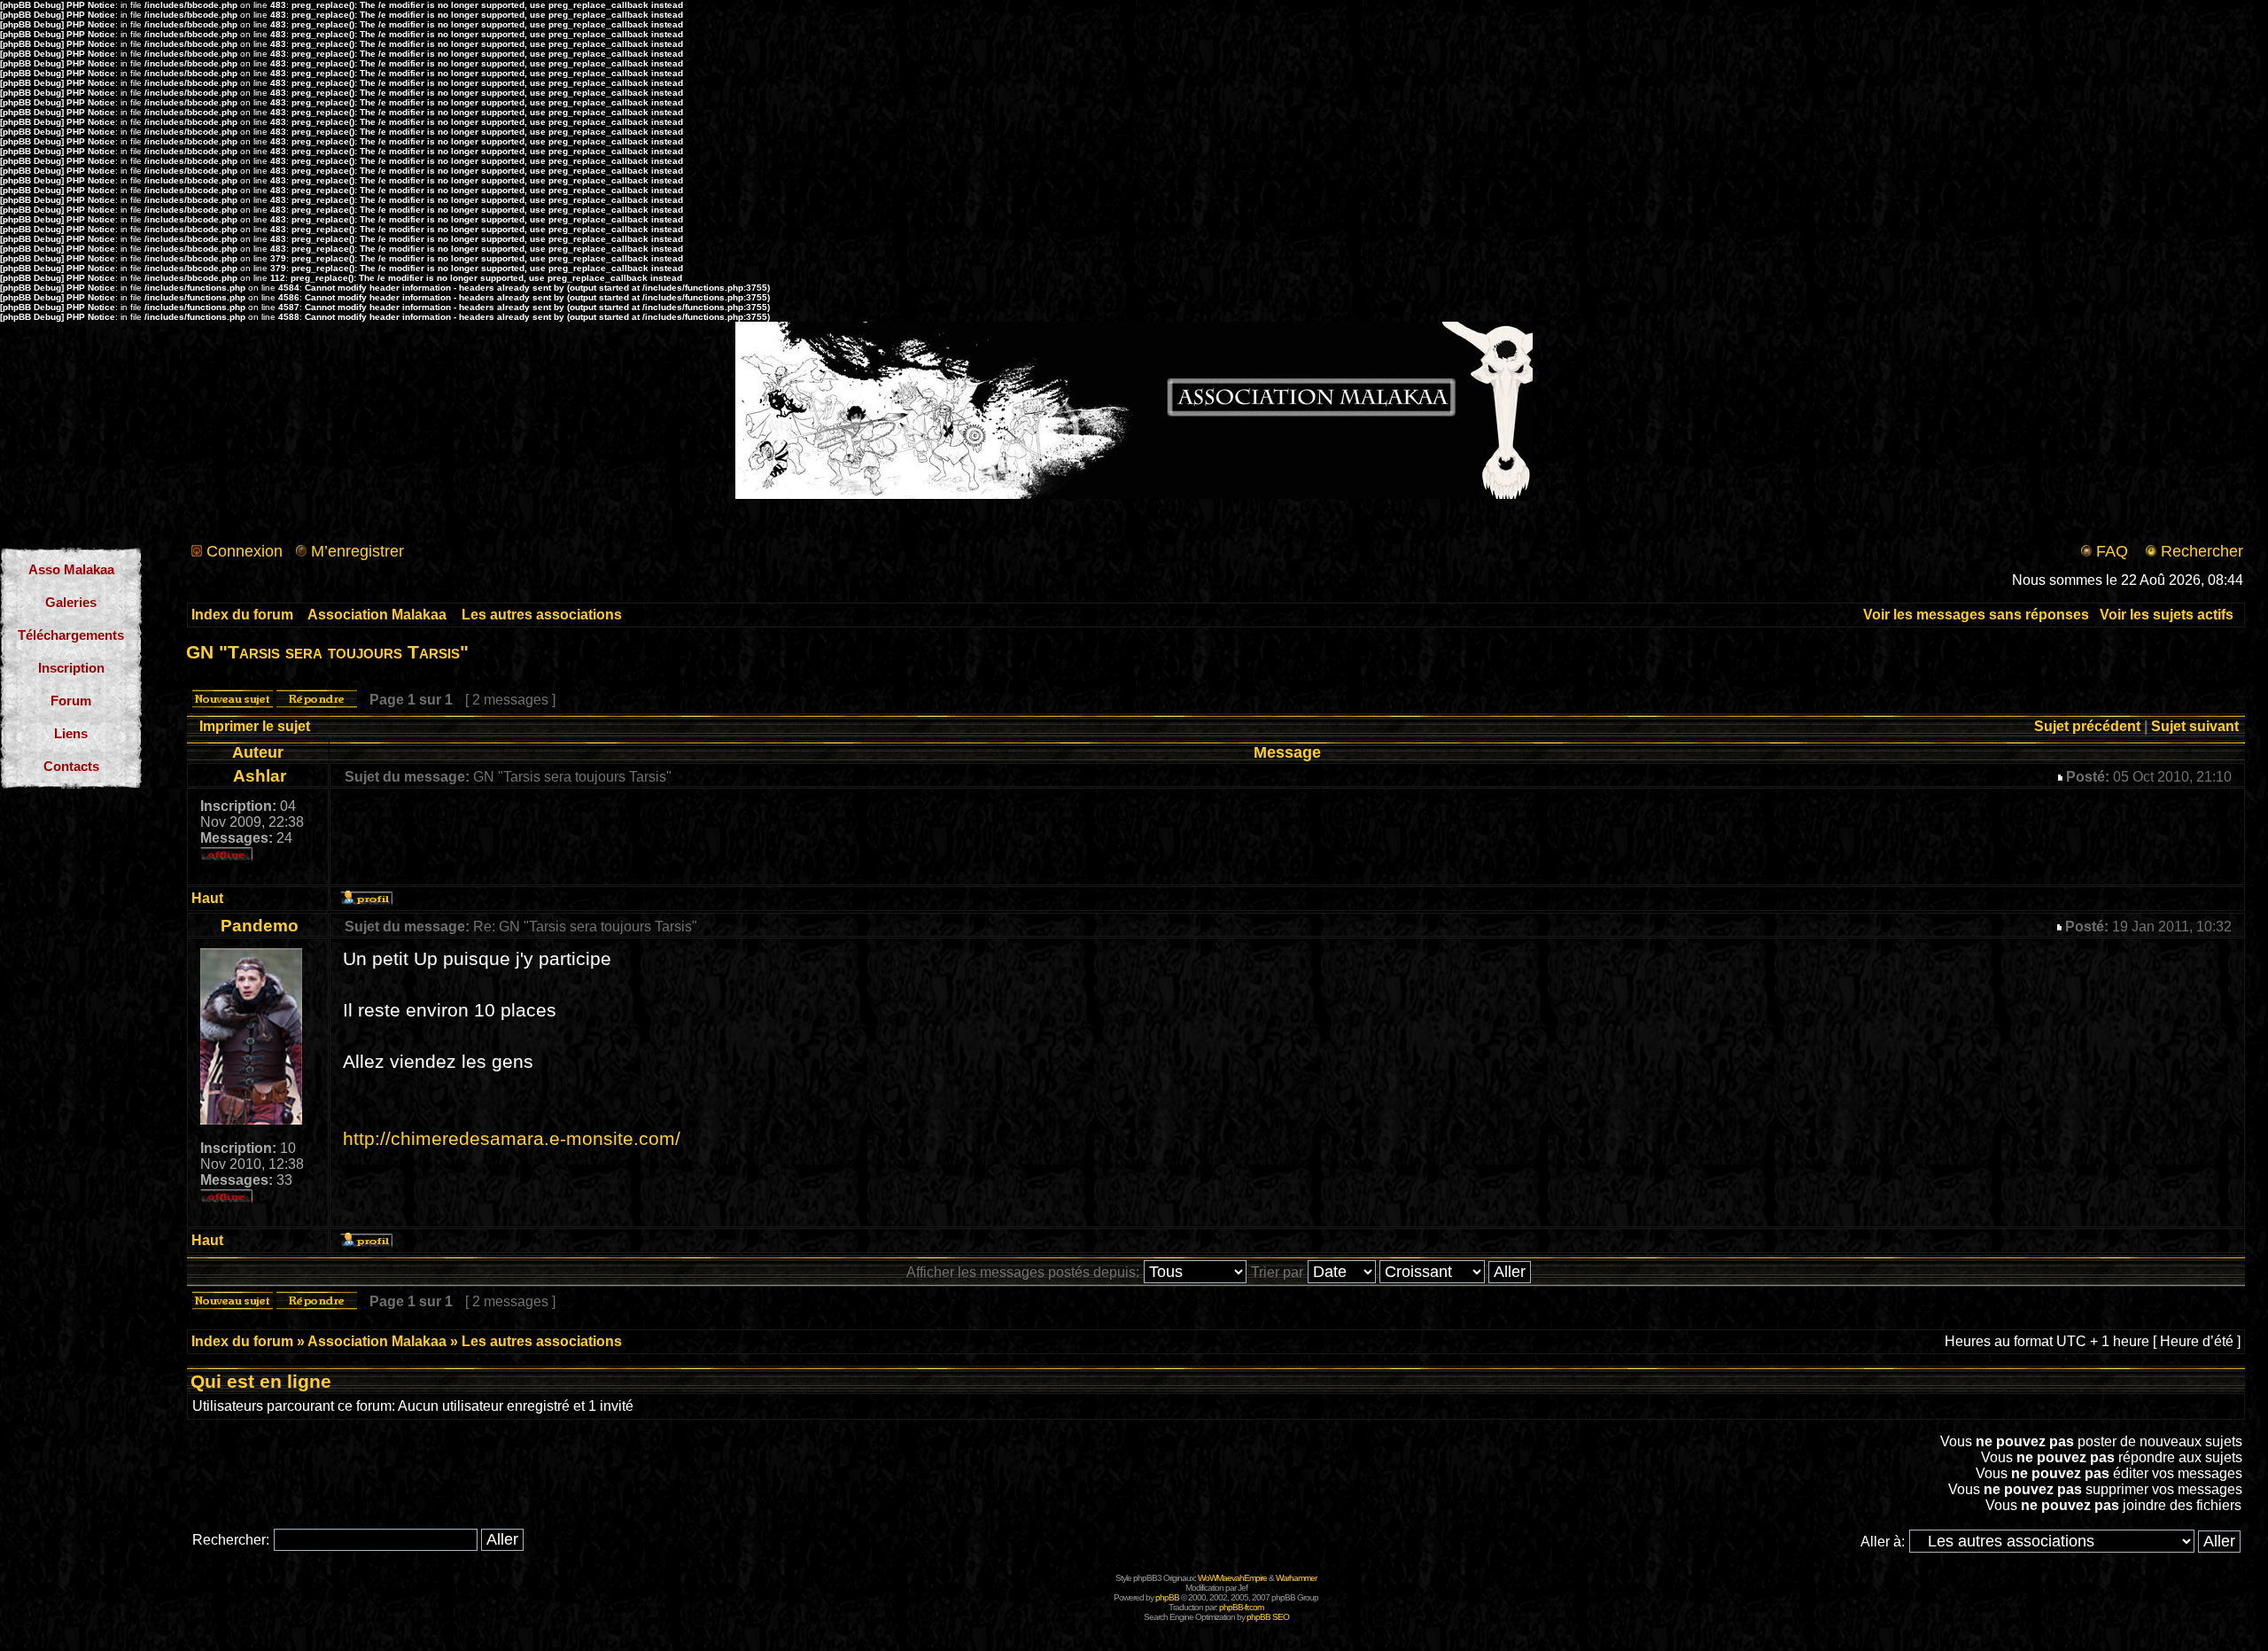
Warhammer (1296, 1578)
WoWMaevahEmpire (1232, 1578)
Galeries (71, 602)
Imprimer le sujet (255, 726)
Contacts (71, 766)
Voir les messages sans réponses (1976, 615)
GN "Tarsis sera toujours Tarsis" (327, 652)
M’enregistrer (357, 551)
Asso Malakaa (71, 569)
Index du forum (242, 615)
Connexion (245, 551)
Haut (207, 898)
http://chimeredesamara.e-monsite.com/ (512, 1138)
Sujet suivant (2195, 726)
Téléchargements (71, 635)
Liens (71, 733)
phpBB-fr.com (1241, 1607)
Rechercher (2202, 551)
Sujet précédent (2087, 726)
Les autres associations (542, 615)
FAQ (2112, 551)
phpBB (1167, 1597)
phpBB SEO (1268, 1617)
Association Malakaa (377, 615)
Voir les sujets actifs (2167, 615)
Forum (71, 701)
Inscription (71, 668)
